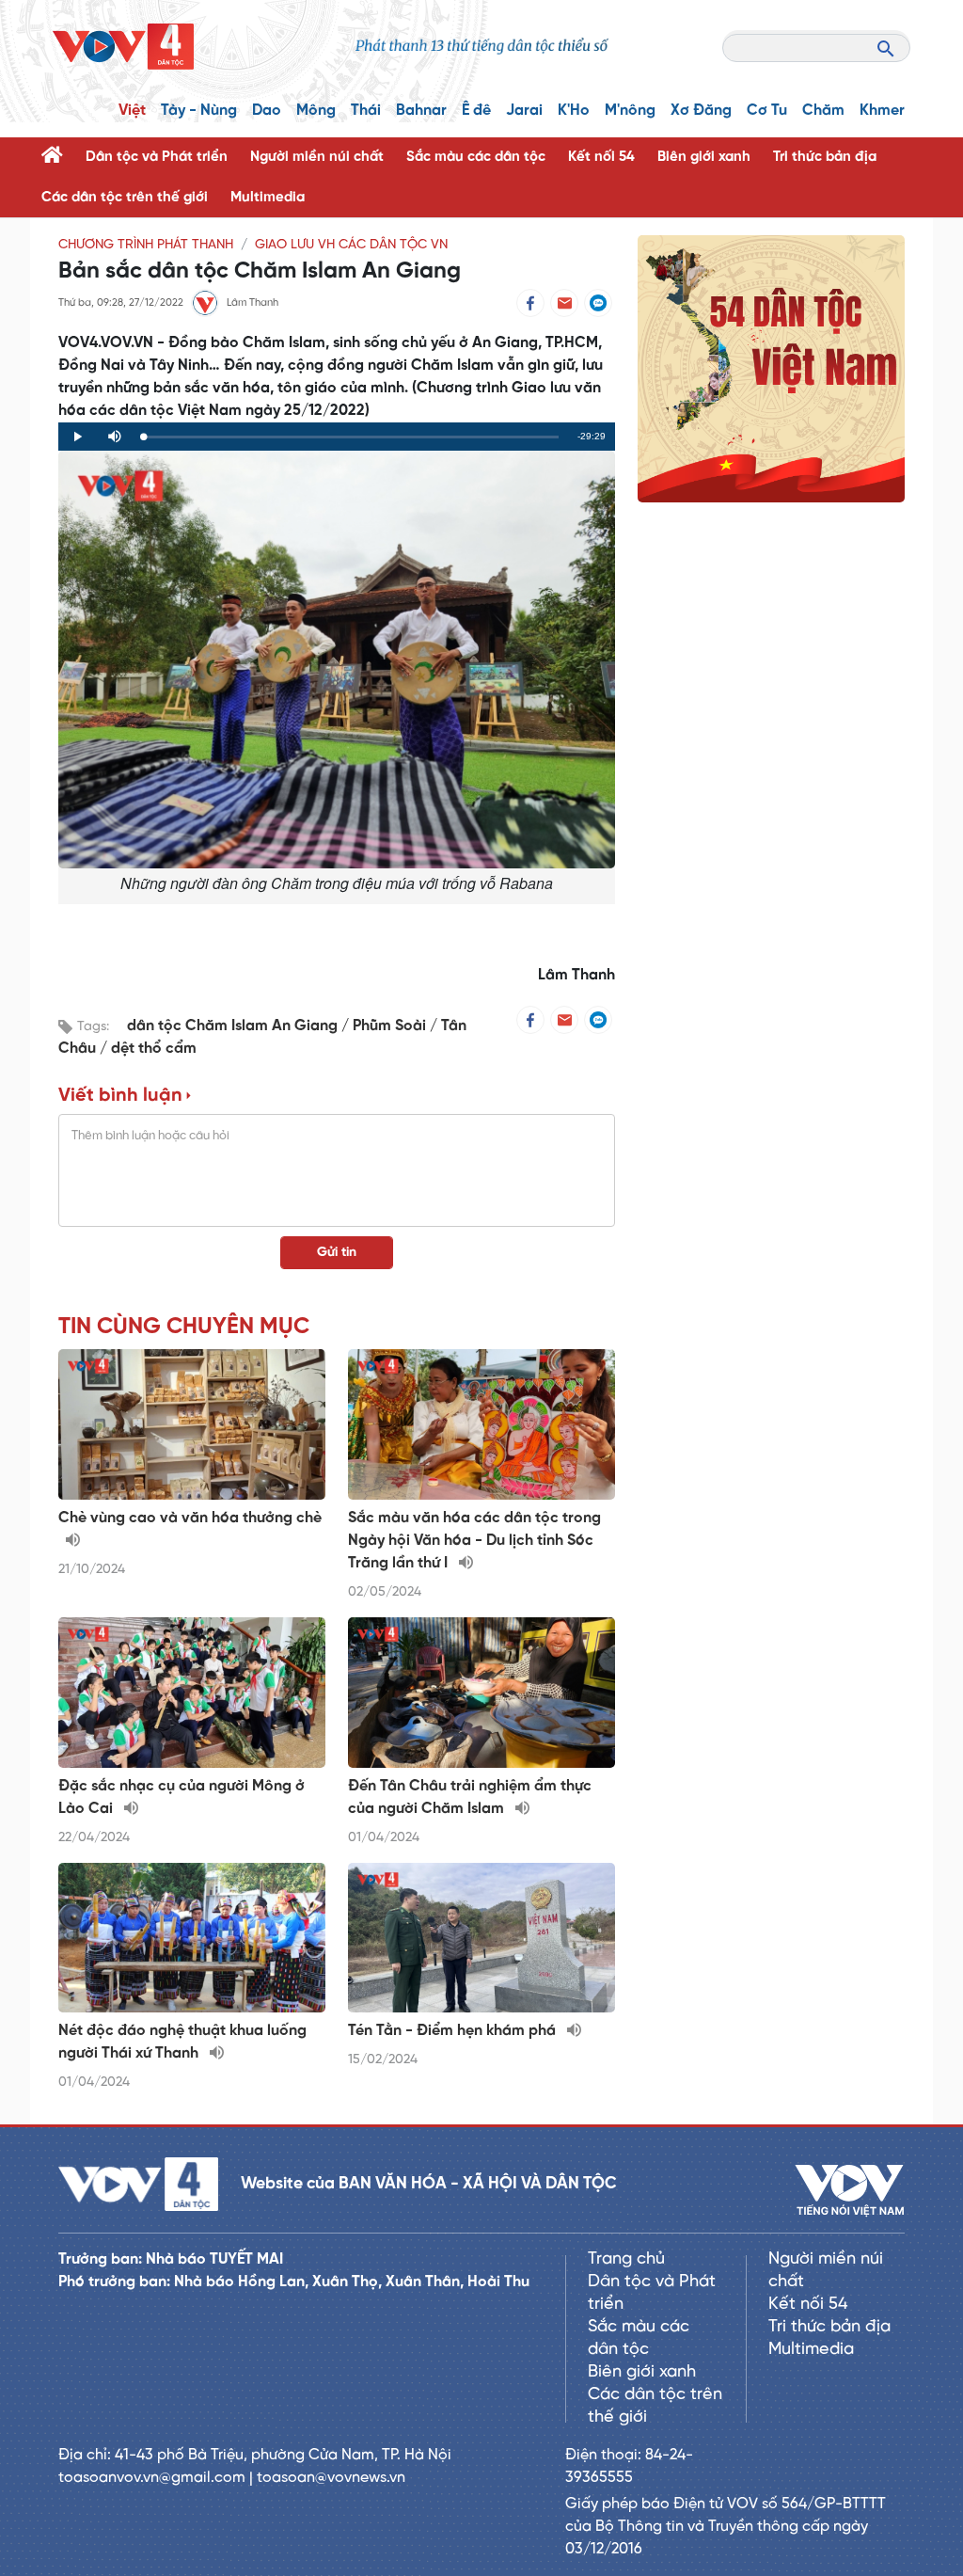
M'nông (630, 111)
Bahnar (421, 111)
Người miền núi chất (317, 157)
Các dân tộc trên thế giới (125, 198)
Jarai (524, 111)
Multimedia (268, 198)
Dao (267, 111)
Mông (316, 111)
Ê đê (476, 111)
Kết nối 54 (601, 157)
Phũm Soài (391, 1026)
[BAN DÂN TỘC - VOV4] (123, 47)
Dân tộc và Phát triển (157, 157)
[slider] (351, 437)
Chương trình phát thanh (146, 245)
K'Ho (574, 111)
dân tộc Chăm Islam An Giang (234, 1026)
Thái (366, 111)
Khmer (882, 111)
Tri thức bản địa (825, 157)
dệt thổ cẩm (154, 1049)
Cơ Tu (767, 111)
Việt (132, 111)
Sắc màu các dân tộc (476, 157)
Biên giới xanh (704, 157)
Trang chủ (626, 2259)
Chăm (823, 111)
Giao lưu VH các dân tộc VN (351, 245)
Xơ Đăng (701, 111)
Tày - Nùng (199, 111)
